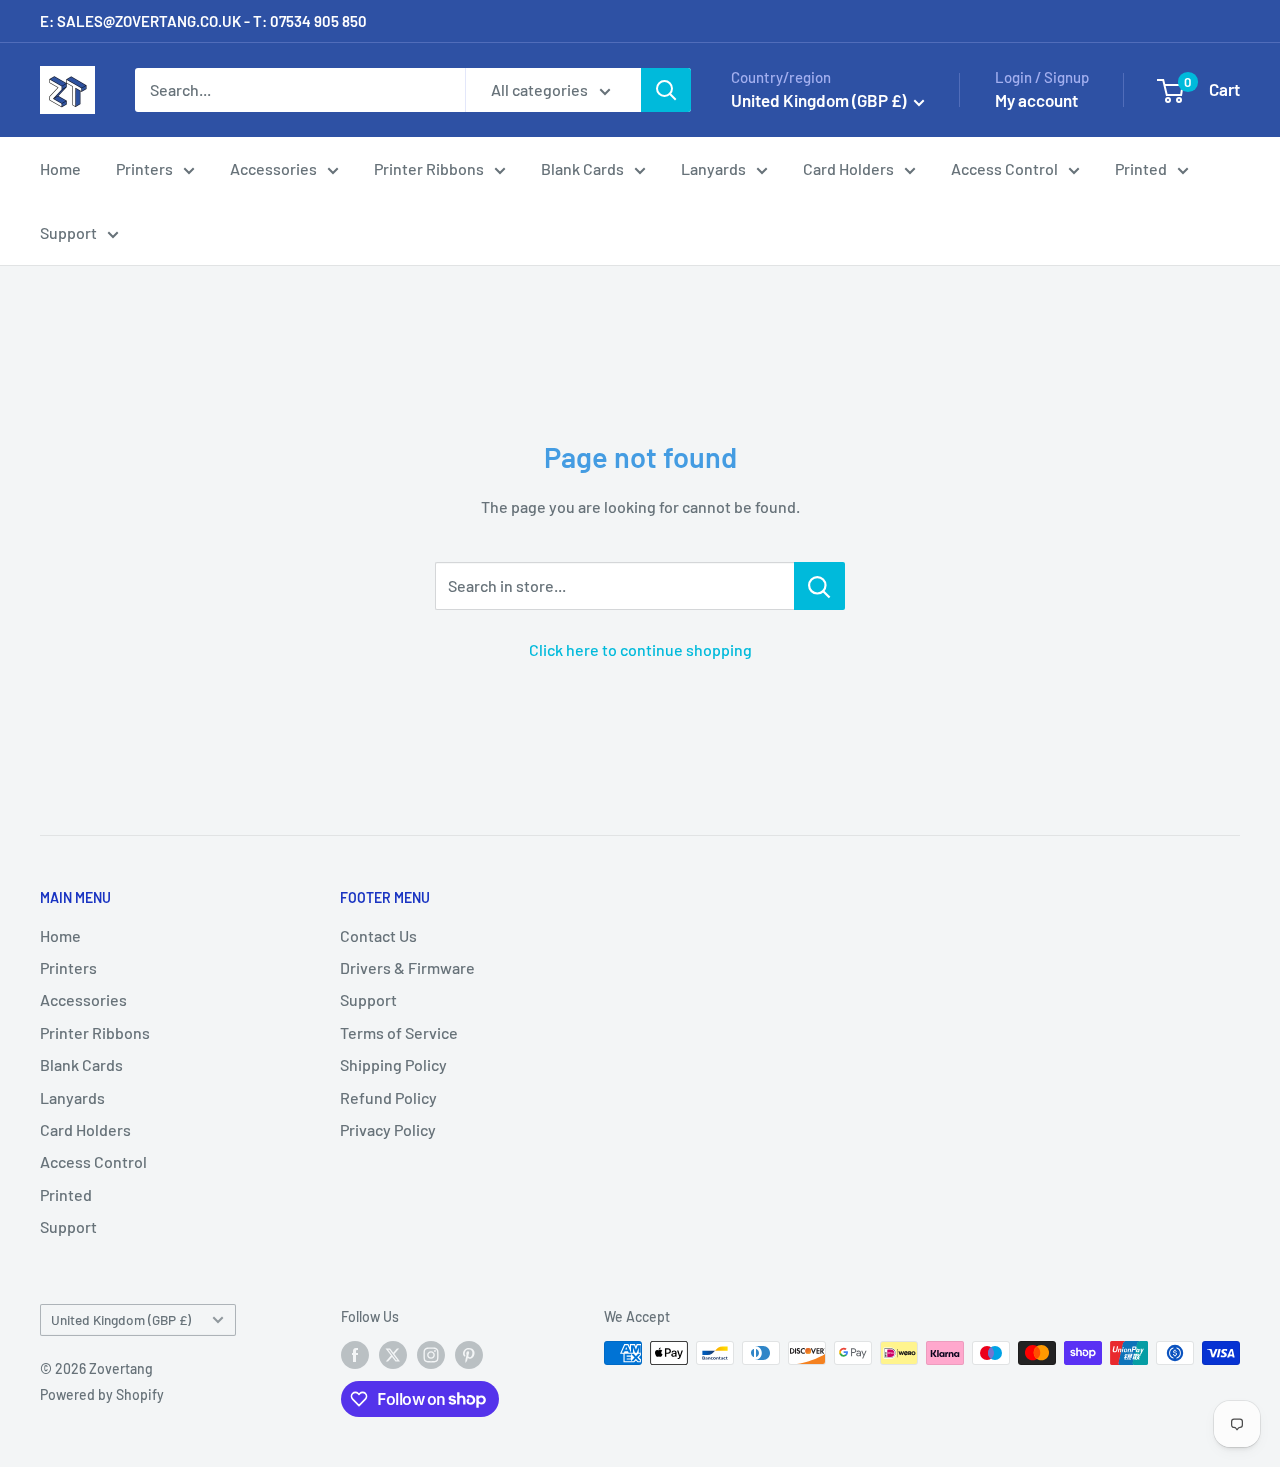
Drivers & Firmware (407, 967)
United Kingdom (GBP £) (121, 1319)
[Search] (666, 90)
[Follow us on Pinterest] (469, 1355)
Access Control (1004, 168)
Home (60, 168)
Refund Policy (388, 1097)
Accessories (273, 168)
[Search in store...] (819, 586)
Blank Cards (582, 168)
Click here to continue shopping (640, 649)
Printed (1141, 168)
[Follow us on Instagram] (431, 1355)
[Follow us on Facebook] (355, 1355)
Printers (144, 168)
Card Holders (848, 168)
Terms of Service (399, 1032)
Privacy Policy (388, 1129)
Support (68, 232)
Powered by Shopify (102, 1394)
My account (1036, 100)
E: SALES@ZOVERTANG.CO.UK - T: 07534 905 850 (203, 21)
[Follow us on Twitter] (393, 1355)
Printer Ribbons (429, 168)
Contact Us (378, 935)
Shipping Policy (393, 1064)
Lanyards (713, 168)
